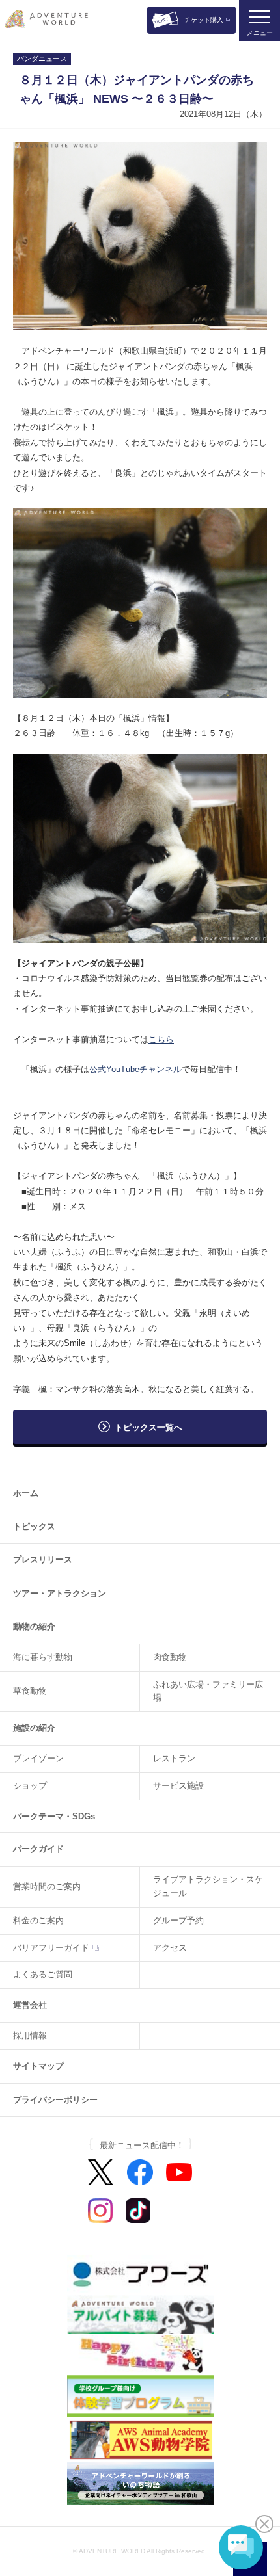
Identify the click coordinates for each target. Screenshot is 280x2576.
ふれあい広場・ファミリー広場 (208, 1691)
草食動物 (30, 1691)
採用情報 (30, 2035)
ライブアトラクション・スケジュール (208, 1886)
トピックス (34, 1526)
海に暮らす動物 (43, 1657)
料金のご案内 (38, 1920)
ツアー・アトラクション (60, 1593)
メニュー (260, 33)
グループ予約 (178, 1920)
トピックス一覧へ (148, 1427)
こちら (161, 1039)
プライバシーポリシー (55, 2100)
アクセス (170, 1948)
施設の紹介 (34, 1728)
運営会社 (30, 2005)
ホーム (26, 1493)
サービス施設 (178, 1786)
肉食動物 (170, 1657)
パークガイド (38, 1849)
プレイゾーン (38, 1758)
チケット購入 (204, 20)
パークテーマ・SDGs (54, 1816)
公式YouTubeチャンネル (135, 1069)
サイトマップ (38, 2066)
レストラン (174, 1758)
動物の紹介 (34, 1626)
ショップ (30, 1786)
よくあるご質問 (43, 1974)
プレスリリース (43, 1559)
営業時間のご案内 (47, 1886)
